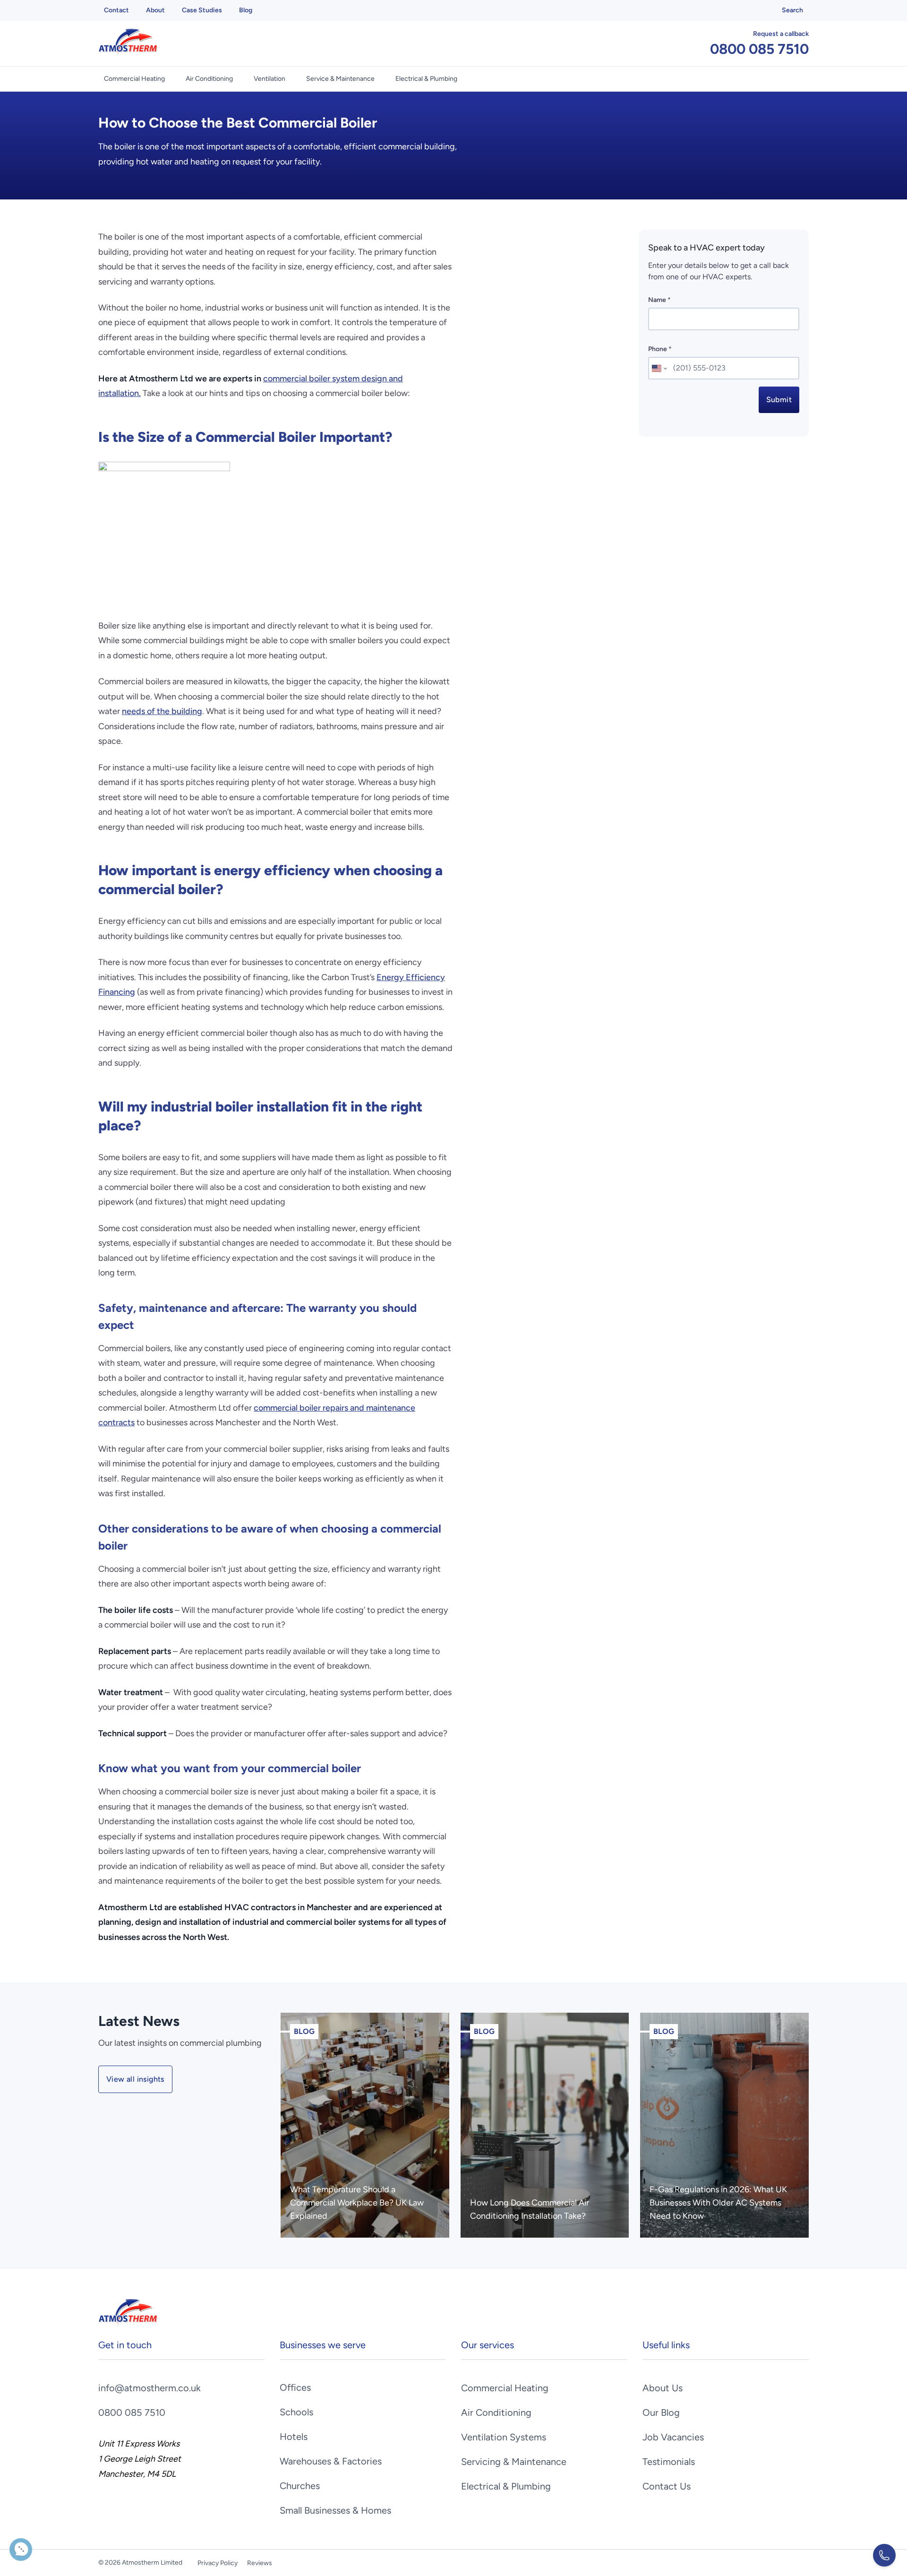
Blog (246, 10)
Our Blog (661, 2412)
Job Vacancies (673, 2437)
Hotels (294, 2437)
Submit (779, 400)
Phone (660, 349)
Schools (296, 2412)
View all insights (135, 2079)
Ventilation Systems (504, 2437)
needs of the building (162, 711)
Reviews (260, 2563)
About (155, 10)
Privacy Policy (218, 2563)
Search (792, 10)
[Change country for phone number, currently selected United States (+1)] (659, 368)
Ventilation (270, 79)
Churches (300, 2486)
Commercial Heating (134, 79)
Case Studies (202, 10)
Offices (295, 2387)
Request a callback (781, 34)
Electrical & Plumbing (426, 79)
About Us (663, 2388)
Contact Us (667, 2486)
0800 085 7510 (759, 49)
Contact (116, 10)
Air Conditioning (209, 79)
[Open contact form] (884, 2555)
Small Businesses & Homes (335, 2510)
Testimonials (669, 2462)
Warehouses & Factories (331, 2461)
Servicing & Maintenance (514, 2462)
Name (659, 300)
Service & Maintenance (340, 79)
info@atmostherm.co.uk (150, 2388)
